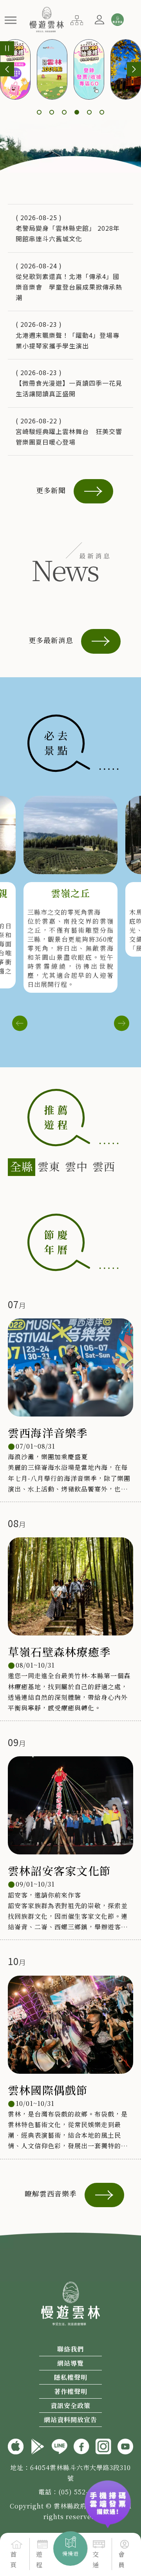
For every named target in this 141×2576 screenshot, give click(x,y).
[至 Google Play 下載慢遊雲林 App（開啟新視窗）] (38, 2445)
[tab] (22, 1167)
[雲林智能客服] (117, 20)
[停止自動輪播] (7, 48)
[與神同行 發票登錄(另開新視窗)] (108, 2497)
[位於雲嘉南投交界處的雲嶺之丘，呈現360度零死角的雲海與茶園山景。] (70, 835)
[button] (11, 20)
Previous (20, 1023)
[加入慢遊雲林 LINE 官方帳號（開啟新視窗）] (60, 2445)
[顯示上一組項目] (7, 69)
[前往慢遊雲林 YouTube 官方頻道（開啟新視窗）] (125, 2445)
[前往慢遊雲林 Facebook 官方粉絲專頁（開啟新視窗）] (81, 2445)
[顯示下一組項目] (134, 69)
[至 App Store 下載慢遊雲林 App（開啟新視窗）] (16, 2445)
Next (121, 1023)
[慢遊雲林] (46, 18)
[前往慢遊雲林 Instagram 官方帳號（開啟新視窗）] (103, 2445)
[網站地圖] (77, 19)
